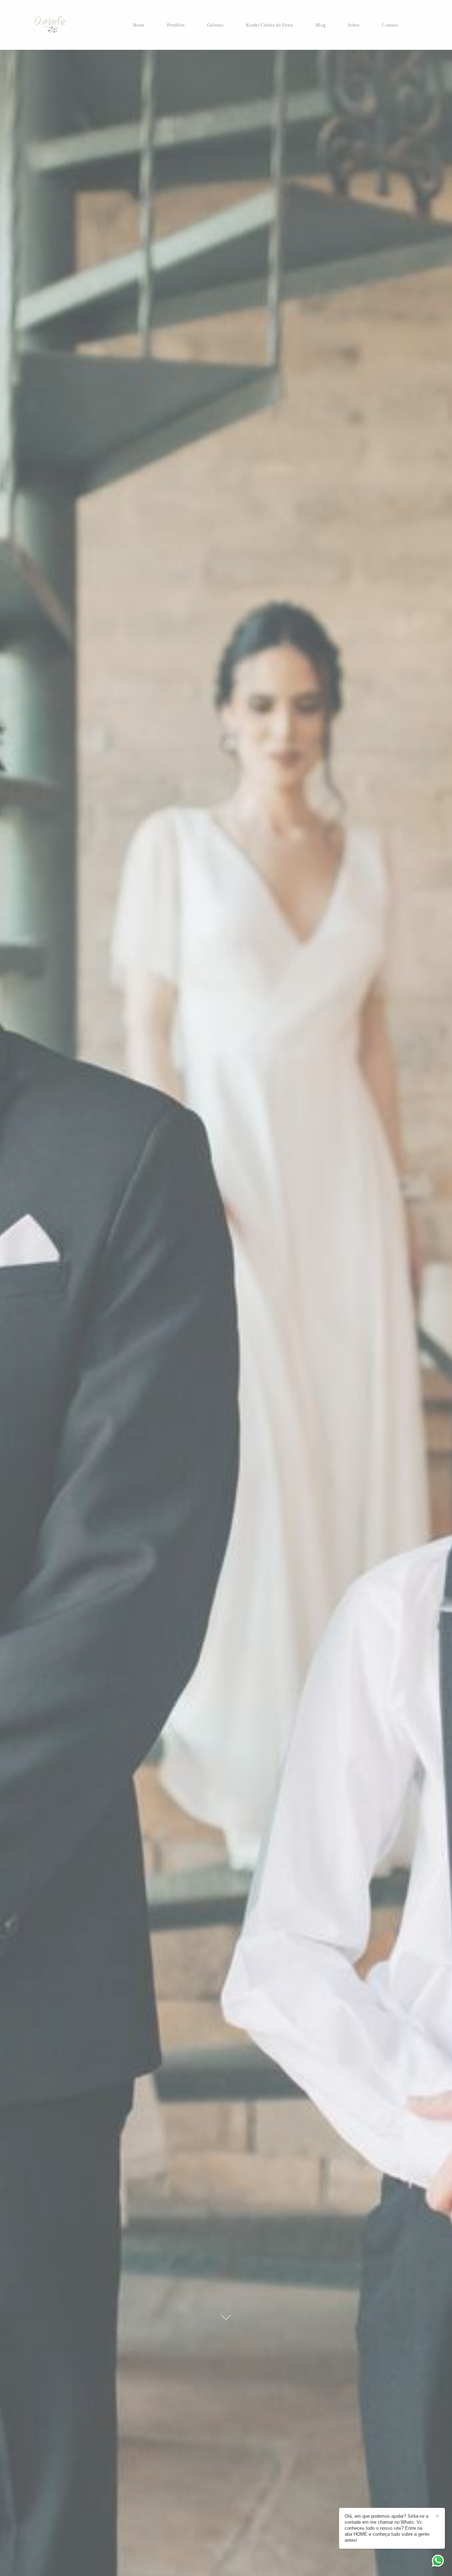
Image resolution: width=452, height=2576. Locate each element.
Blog (321, 25)
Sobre (354, 25)
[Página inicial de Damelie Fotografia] (64, 25)
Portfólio (176, 25)
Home (139, 25)
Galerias (215, 25)
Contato (390, 25)
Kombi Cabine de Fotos (269, 25)
